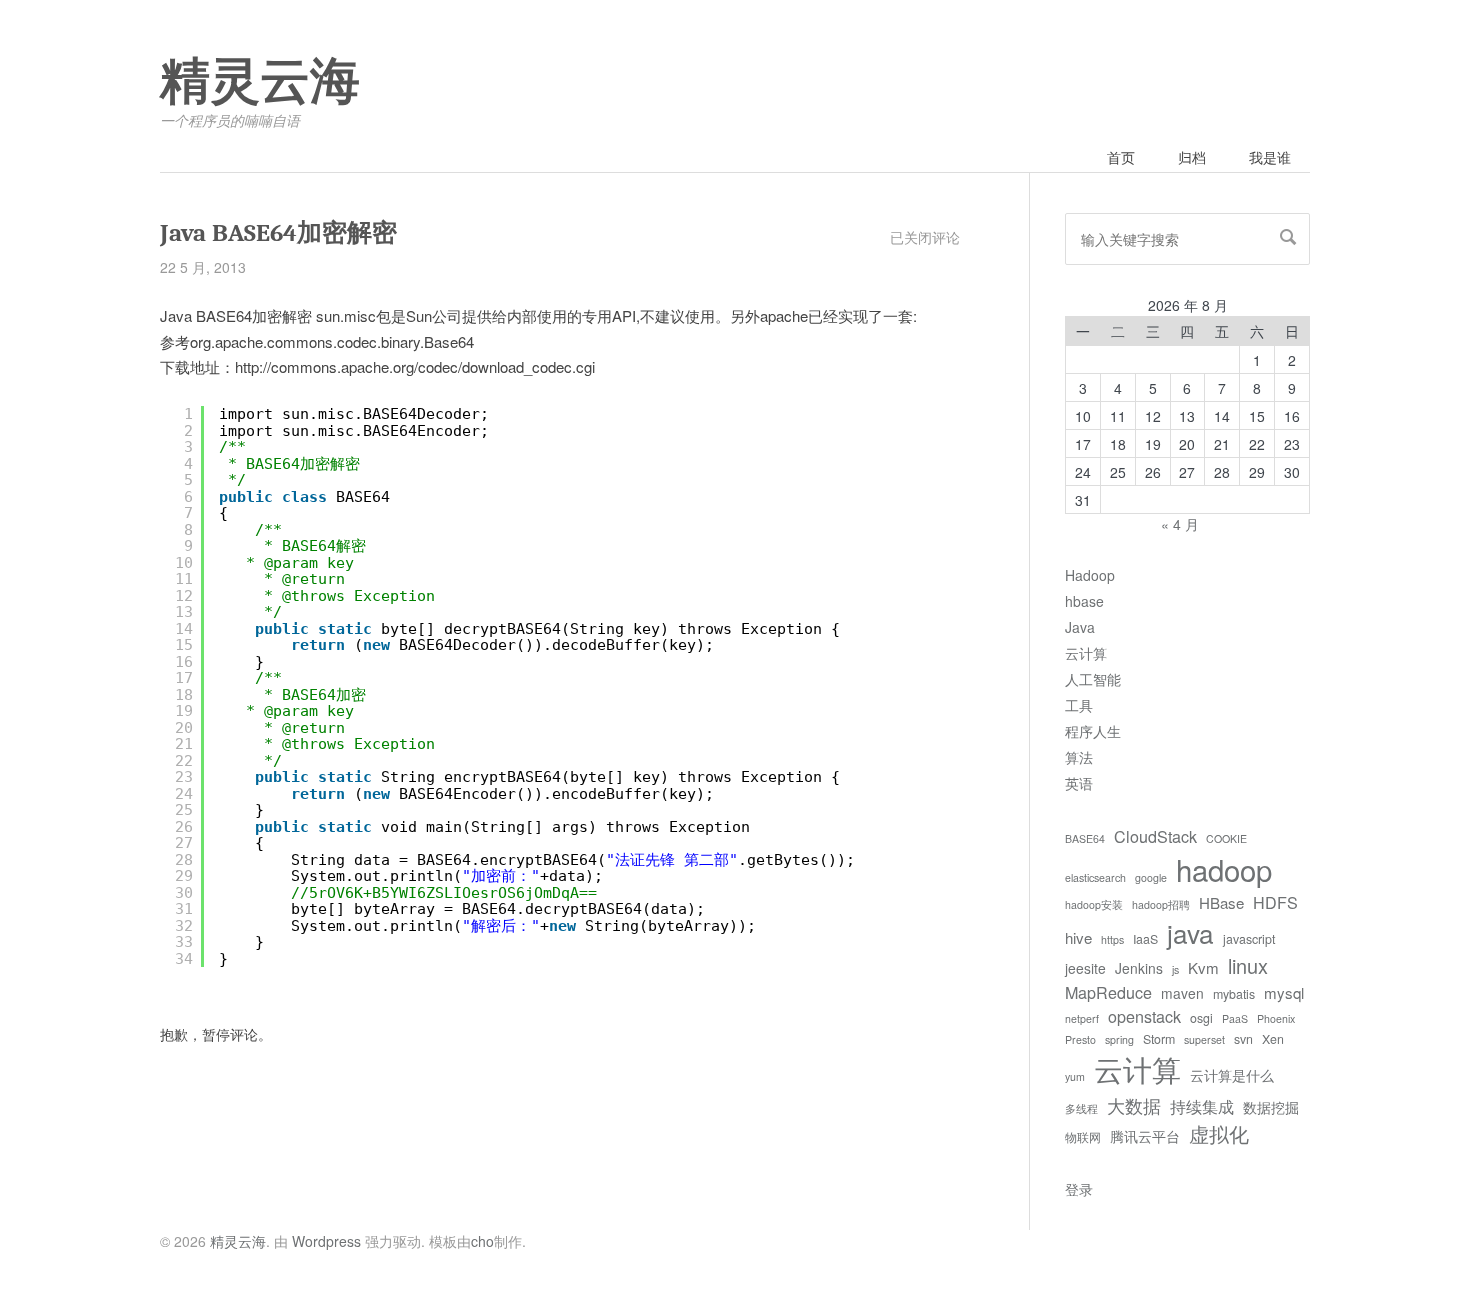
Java (1080, 627)
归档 (1192, 157)
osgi (1201, 1018)
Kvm (1203, 967)
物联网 (1083, 1137)
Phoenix (1276, 1018)
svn (1243, 1039)
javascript (1249, 939)
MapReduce (1108, 992)
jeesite (1085, 968)
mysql (1284, 992)
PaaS (1235, 1018)
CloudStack (1155, 836)
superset (1204, 1039)
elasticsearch (1095, 877)
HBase (1221, 902)
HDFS (1275, 902)
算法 (1079, 757)
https (1112, 939)
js (1175, 969)
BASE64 (1085, 838)
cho (482, 1241)
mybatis (1234, 994)
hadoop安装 (1094, 904)
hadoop (1224, 869)
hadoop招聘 (1161, 904)
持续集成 (1202, 1106)
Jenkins (1139, 968)
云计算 (1086, 653)
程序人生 (1093, 731)
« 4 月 (1180, 524)
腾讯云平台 (1145, 1136)
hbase (1084, 601)
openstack (1144, 1016)
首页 (1121, 157)
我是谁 (1270, 157)
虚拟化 (1219, 1133)
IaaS (1145, 939)
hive (1078, 937)
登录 (1079, 1189)
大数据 (1134, 1105)
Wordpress (326, 1241)
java (1190, 932)
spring (1119, 1039)
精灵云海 (260, 82)
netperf (1082, 1018)
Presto (1080, 1039)
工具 (1079, 705)
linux (1248, 965)
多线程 (1081, 1108)
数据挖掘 (1271, 1107)
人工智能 (1093, 679)
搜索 (1288, 237)
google (1151, 877)
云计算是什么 (1232, 1075)
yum (1075, 1076)
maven (1182, 993)
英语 (1079, 783)
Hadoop (1090, 575)
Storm (1159, 1039)
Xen (1273, 1039)
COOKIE (1226, 838)
